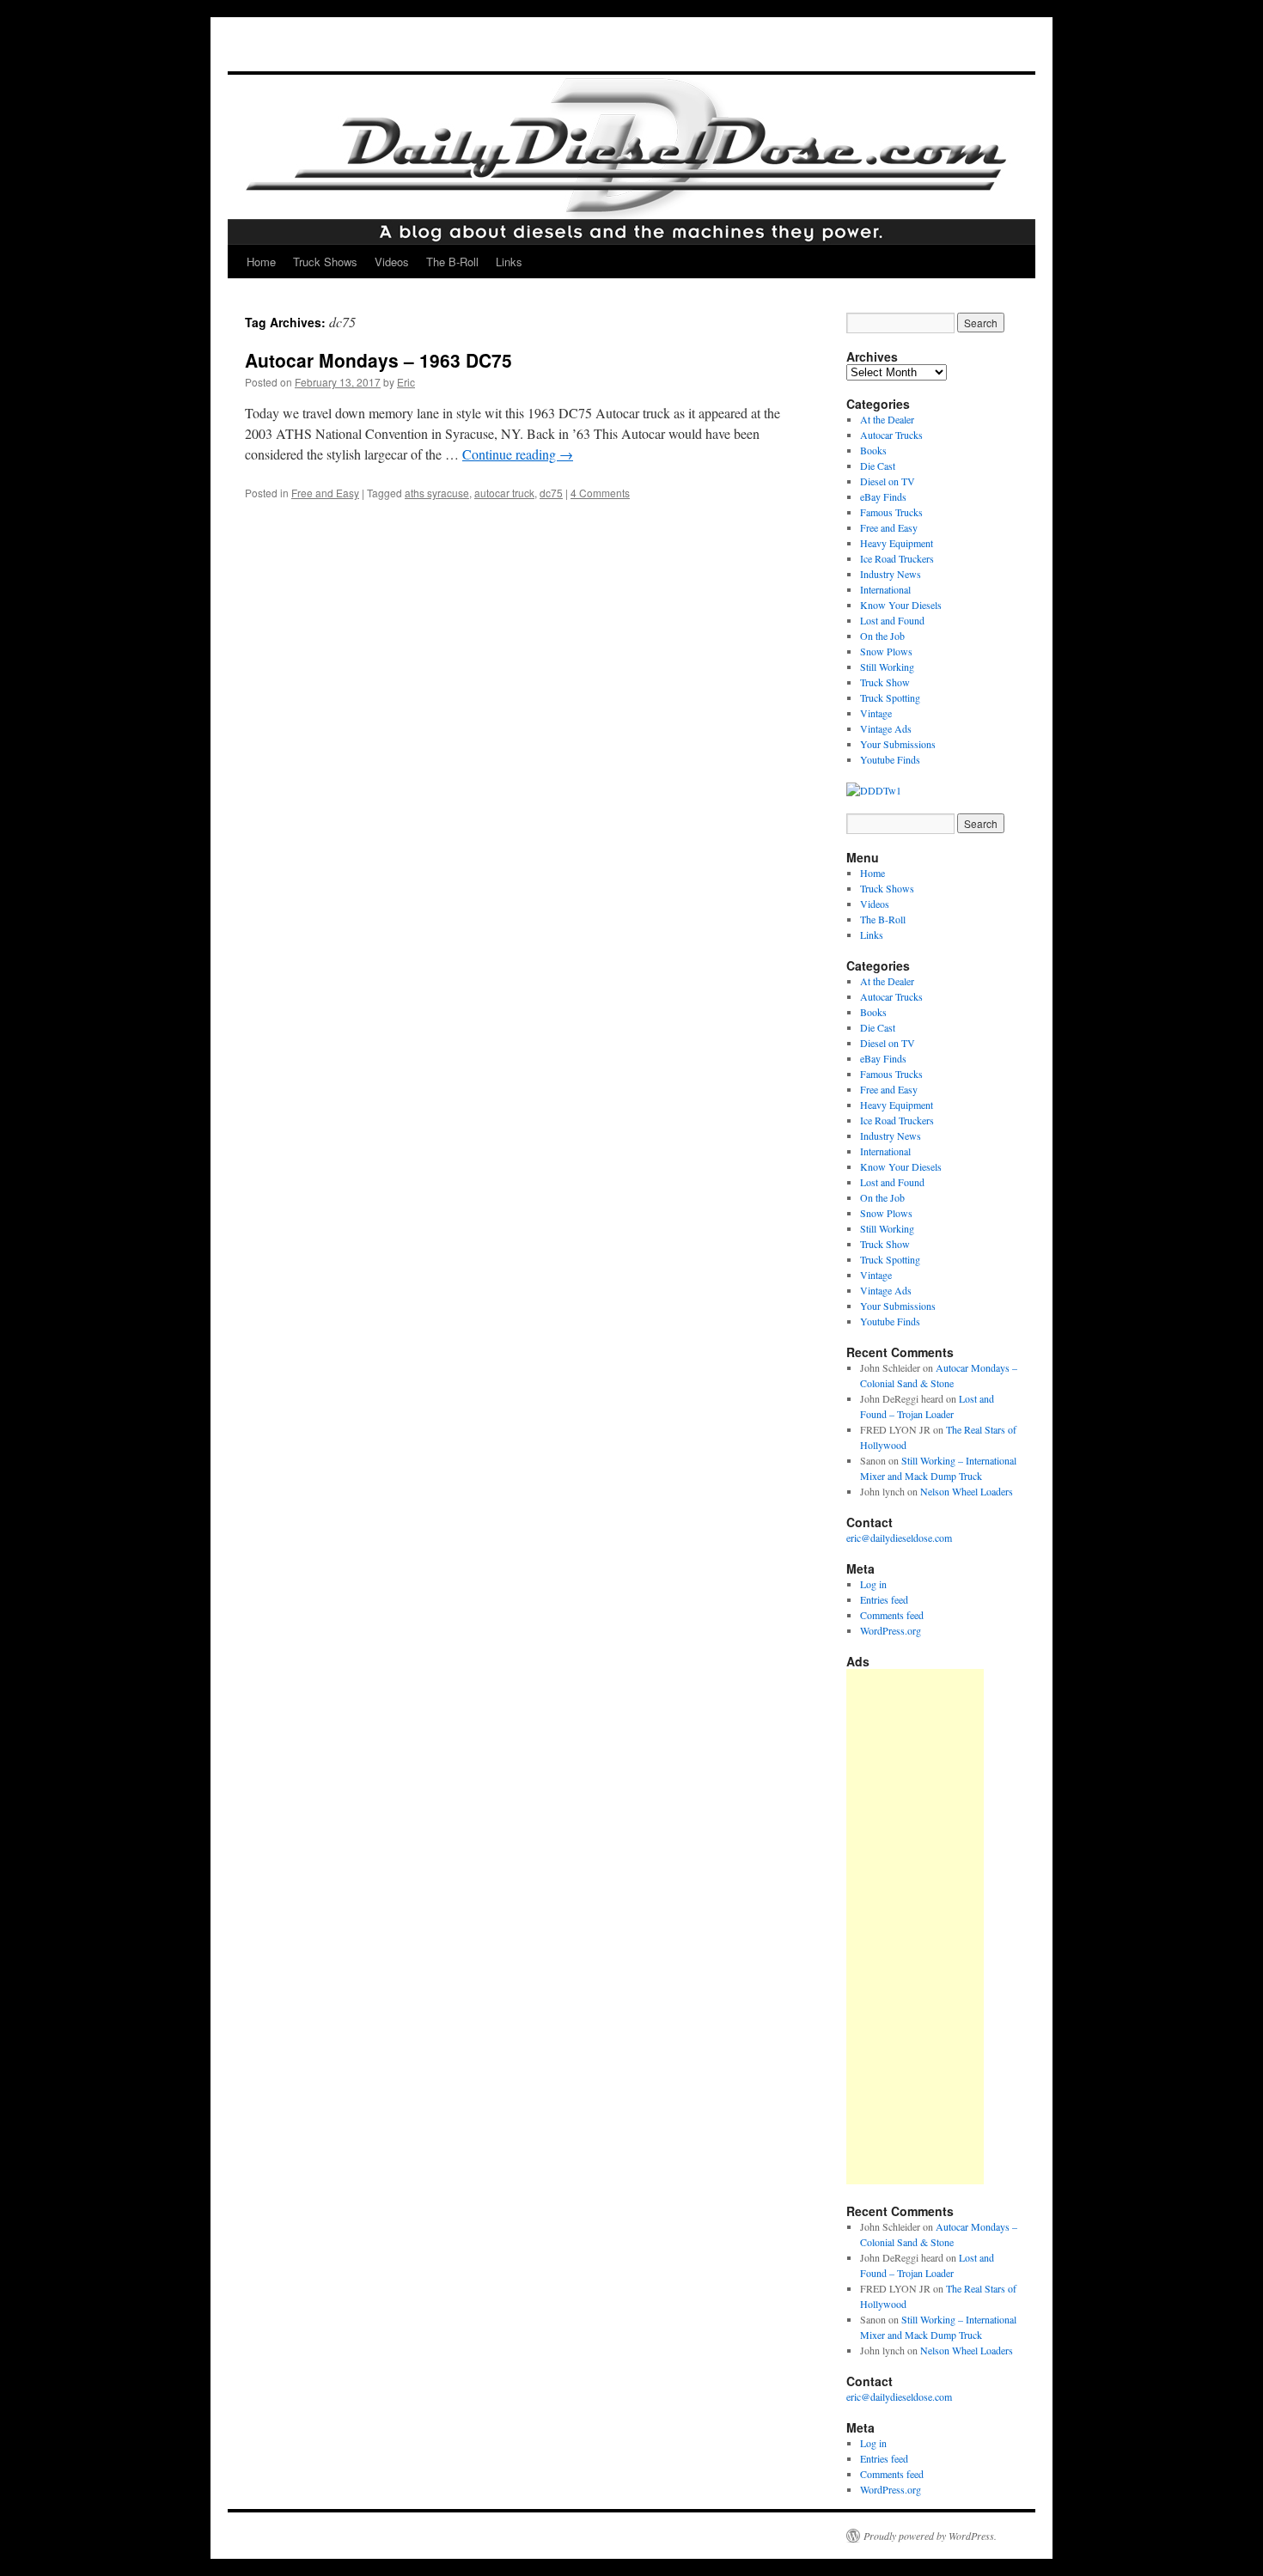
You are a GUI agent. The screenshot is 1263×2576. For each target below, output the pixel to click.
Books (873, 450)
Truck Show (885, 682)
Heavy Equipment (897, 543)
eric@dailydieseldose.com (899, 1538)
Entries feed (884, 1599)
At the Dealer (887, 419)
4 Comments (600, 493)
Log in (873, 1584)
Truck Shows (325, 262)
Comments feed (892, 1615)
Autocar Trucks (891, 435)
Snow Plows (886, 651)
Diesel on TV (888, 481)
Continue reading (518, 454)
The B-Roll (452, 262)
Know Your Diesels (901, 605)
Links (509, 262)
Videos (392, 262)
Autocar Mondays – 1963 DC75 (378, 360)
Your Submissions (898, 744)
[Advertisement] (915, 1927)
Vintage (876, 713)
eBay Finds (883, 496)
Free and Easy (325, 493)
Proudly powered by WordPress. (930, 2536)
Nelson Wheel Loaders (967, 1491)
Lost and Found (892, 620)
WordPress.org (891, 1630)
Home (261, 262)
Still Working (887, 667)
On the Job (882, 636)
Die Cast (878, 466)
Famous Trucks (891, 512)
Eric (406, 382)
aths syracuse (437, 493)
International (885, 589)
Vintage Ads (886, 728)
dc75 (551, 493)
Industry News (891, 574)
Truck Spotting (890, 697)
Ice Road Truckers (897, 558)
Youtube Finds (890, 759)
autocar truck (504, 493)
